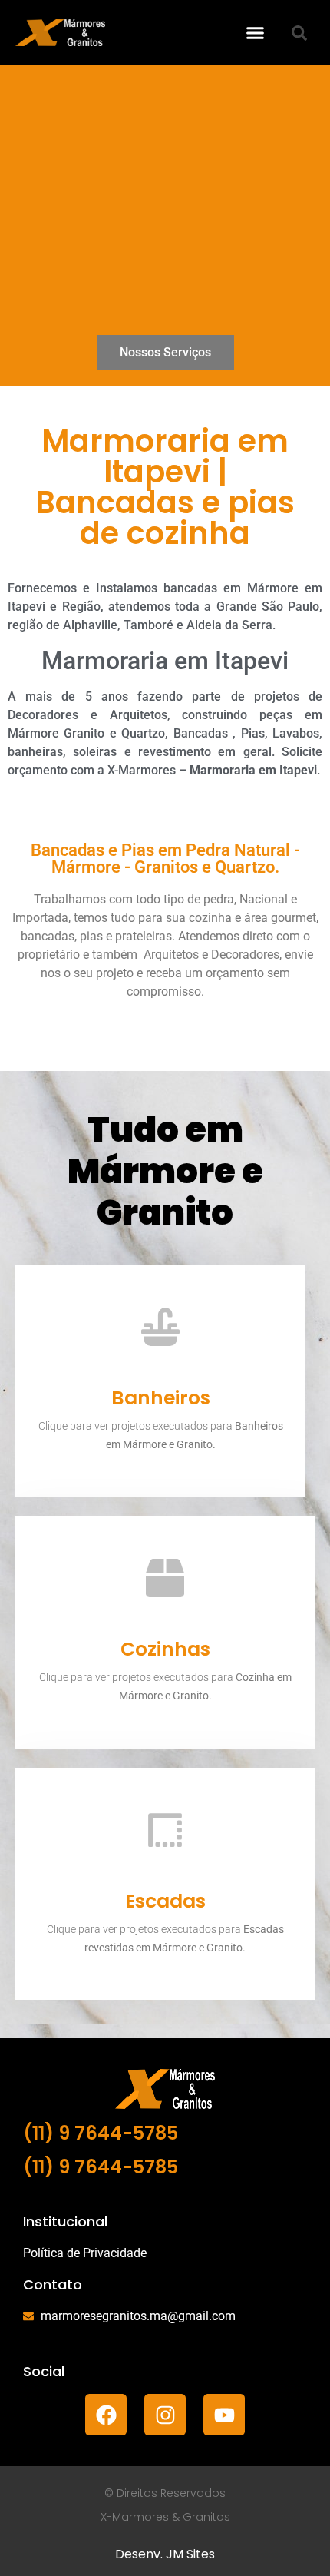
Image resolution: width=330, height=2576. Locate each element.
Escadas (165, 1901)
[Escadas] (165, 1830)
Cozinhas (165, 1649)
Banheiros (161, 1398)
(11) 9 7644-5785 (101, 2133)
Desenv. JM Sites (165, 2554)
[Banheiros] (160, 1327)
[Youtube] (224, 2415)
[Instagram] (165, 2415)
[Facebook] (106, 2415)
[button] (256, 33)
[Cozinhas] (165, 1578)
